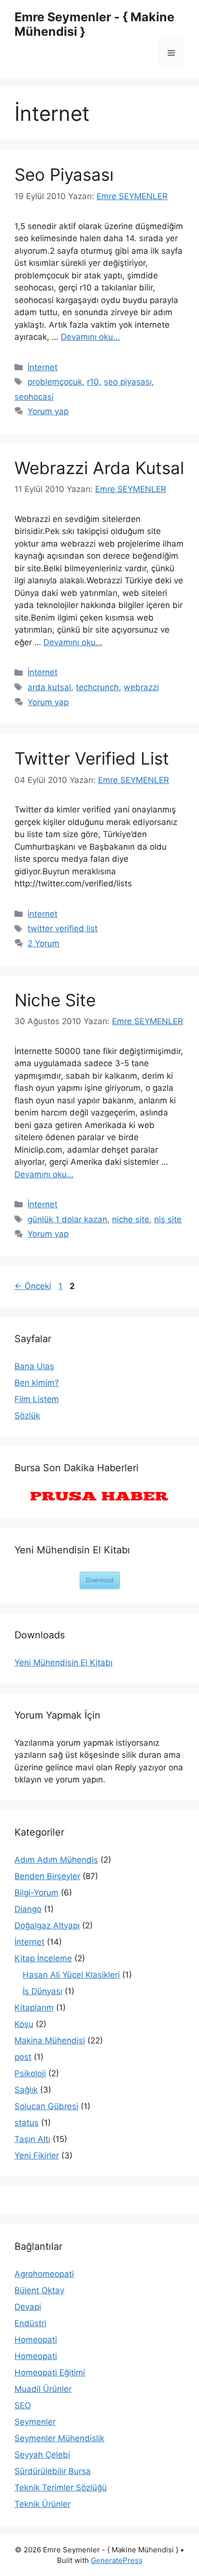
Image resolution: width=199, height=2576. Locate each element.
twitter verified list (63, 928)
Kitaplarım (34, 2008)
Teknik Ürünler (43, 2504)
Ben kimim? (37, 1383)
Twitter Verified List (92, 758)
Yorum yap (48, 411)
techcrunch (97, 687)
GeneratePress (117, 2560)
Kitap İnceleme (43, 1958)
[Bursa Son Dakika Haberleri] (99, 1497)
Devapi (28, 2307)
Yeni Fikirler (37, 2156)
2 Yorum (43, 943)
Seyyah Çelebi (42, 2455)
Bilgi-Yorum (36, 1893)
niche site (131, 1219)
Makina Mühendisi (50, 2041)
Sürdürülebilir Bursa (53, 2471)
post (23, 2057)
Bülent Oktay (39, 2290)
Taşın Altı (32, 2139)
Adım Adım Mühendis (56, 1860)
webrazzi (141, 687)
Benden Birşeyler (47, 1876)
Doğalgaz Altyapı (47, 1925)
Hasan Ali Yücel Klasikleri (71, 1975)
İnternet (43, 367)
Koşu (24, 2024)
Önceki (33, 1286)
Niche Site (55, 1000)
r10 (93, 382)
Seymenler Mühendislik (59, 2438)
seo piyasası (128, 382)
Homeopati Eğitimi (50, 2373)
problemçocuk (55, 382)
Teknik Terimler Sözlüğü (61, 2488)
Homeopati (36, 2340)
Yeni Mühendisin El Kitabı (64, 1663)
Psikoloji (30, 2073)
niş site (168, 1219)
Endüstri (30, 2323)
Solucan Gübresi (46, 2106)
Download (100, 1580)
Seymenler (35, 2422)
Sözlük (27, 1416)
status (27, 2123)
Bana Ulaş (34, 1366)
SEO (23, 2405)
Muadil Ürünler (43, 2389)
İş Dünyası (43, 1991)
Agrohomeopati (44, 2274)
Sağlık (26, 2090)
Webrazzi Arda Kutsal (99, 468)
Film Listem (37, 1399)
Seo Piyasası (64, 174)
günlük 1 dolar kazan (67, 1219)
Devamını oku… (90, 337)
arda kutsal (49, 687)
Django (28, 1909)
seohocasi (34, 397)
